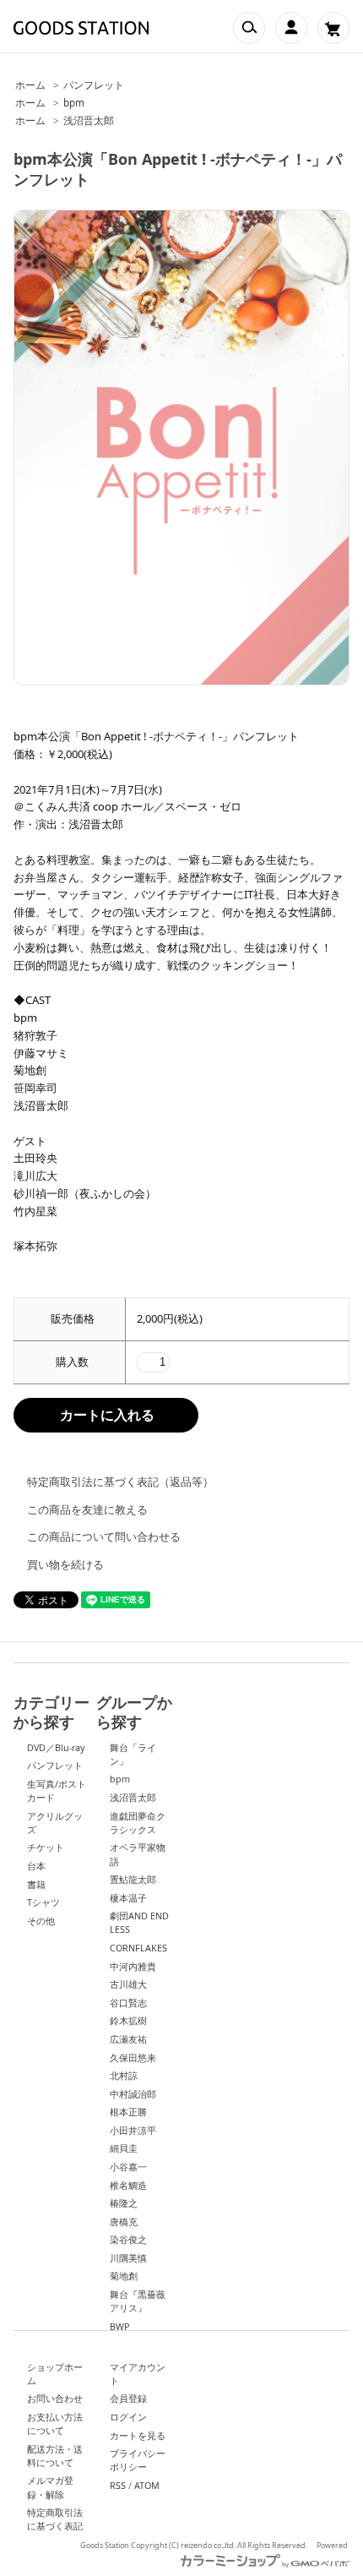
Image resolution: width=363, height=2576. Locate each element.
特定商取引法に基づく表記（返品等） (120, 1482)
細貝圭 (124, 2148)
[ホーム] (81, 27)
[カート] (333, 28)
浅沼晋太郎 (89, 120)
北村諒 (124, 2075)
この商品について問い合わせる (104, 1536)
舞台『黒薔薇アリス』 (138, 2301)
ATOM (147, 2485)
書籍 (36, 1884)
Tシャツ (43, 1902)
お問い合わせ (55, 2398)
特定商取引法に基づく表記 (55, 2519)
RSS (118, 2485)
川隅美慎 (128, 2258)
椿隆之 (124, 2203)
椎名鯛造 (128, 2185)
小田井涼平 (133, 2130)
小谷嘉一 (128, 2167)
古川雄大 (128, 1984)
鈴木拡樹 (128, 2020)
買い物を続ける (65, 1564)
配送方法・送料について (55, 2456)
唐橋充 (124, 2221)
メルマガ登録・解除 (50, 2487)
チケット (46, 1847)
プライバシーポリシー (138, 2460)
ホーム (30, 85)
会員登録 (128, 2398)
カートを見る (138, 2435)
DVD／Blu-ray (56, 1747)
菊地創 (124, 2276)
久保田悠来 (133, 2058)
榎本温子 (128, 1898)
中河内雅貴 (133, 1966)
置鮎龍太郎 (133, 1879)
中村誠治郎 (133, 2094)
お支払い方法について (55, 2423)
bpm (74, 102)
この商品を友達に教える (87, 1509)
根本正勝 (128, 2112)
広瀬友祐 (128, 2039)
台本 (36, 1866)
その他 (41, 1921)
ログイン (128, 2417)
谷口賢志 (128, 2003)
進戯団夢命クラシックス (138, 1823)
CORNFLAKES (138, 1948)
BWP (120, 2326)
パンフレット (94, 85)
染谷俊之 (128, 2239)
